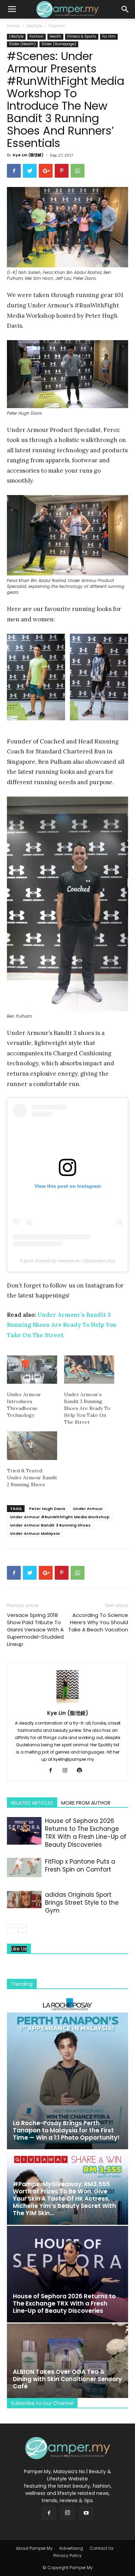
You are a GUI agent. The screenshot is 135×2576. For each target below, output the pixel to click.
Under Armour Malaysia (35, 1533)
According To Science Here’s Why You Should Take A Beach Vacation (98, 1622)
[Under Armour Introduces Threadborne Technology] (32, 1370)
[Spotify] (82, 1771)
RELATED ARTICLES (32, 1803)
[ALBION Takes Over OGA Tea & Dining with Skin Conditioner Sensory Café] (67, 2361)
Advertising (71, 2548)
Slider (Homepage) (59, 44)
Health (55, 36)
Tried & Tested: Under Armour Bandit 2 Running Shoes (32, 1478)
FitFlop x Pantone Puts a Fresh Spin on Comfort (80, 1866)
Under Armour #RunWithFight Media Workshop (60, 1517)
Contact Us (102, 2548)
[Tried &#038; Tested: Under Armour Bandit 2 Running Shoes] (32, 1446)
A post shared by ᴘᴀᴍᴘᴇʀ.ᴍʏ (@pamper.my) (67, 1261)
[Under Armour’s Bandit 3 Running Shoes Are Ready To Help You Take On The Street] (89, 1370)
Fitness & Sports (82, 36)
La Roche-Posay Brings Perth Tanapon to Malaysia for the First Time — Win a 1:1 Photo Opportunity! (66, 2130)
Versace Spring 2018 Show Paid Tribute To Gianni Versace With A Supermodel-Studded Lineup (35, 1630)
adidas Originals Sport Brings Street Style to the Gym (82, 1903)
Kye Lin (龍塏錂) (28, 155)
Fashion (57, 26)
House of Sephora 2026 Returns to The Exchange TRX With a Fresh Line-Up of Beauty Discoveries (86, 1833)
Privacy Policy (67, 2555)
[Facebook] (53, 1771)
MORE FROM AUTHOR (86, 1803)
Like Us (19, 1949)
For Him (109, 36)
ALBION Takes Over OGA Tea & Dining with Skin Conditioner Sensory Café (67, 2379)
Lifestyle (34, 26)
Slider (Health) (22, 44)
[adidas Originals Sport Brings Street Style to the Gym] (24, 1899)
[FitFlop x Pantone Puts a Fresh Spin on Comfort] (24, 1867)
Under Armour (88, 1509)
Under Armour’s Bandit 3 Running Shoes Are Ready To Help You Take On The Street (62, 1325)
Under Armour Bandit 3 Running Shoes (50, 1525)
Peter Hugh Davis (47, 1509)
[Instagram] (68, 1771)
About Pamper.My (34, 2548)
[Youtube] (86, 2513)
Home (13, 26)
